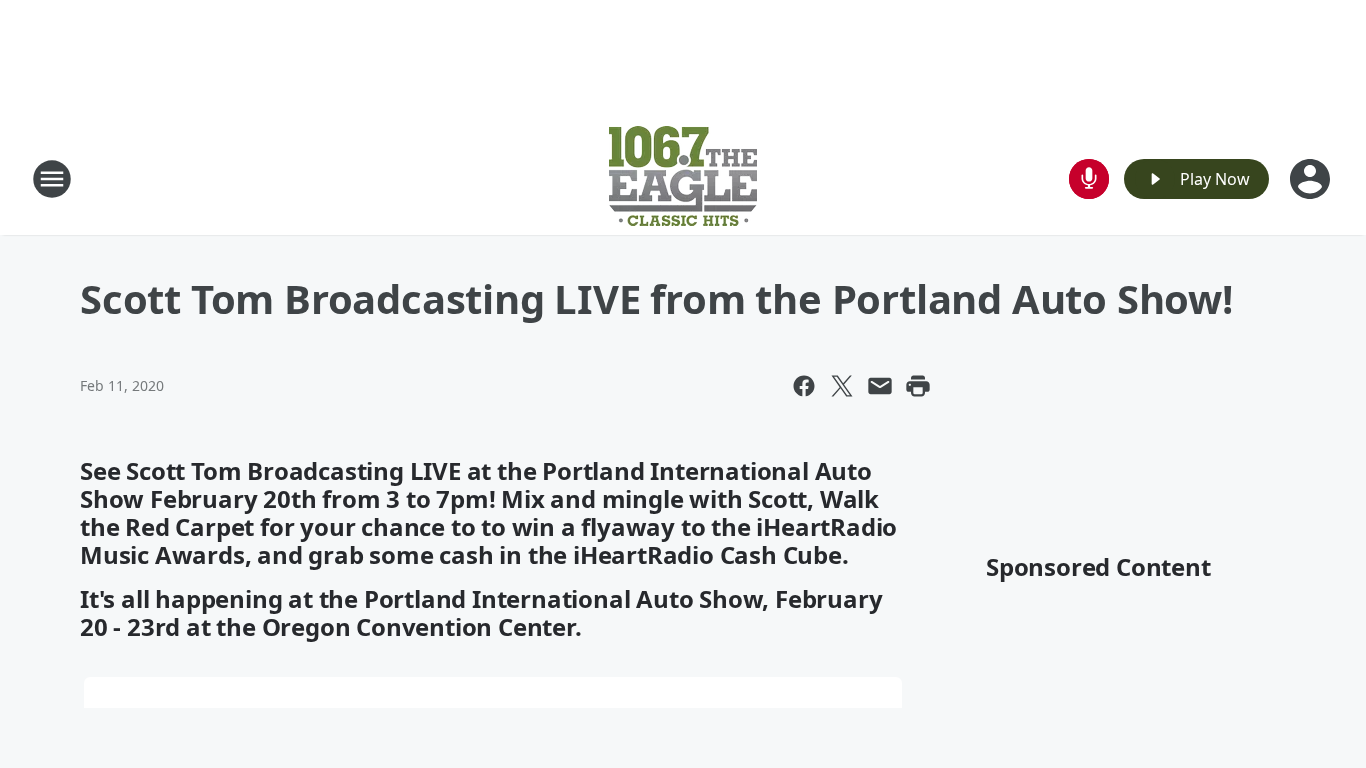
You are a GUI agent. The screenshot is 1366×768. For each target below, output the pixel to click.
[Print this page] (918, 386)
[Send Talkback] (1089, 179)
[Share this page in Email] (880, 386)
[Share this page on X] (842, 386)
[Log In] (1312, 179)
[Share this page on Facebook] (804, 386)
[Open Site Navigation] (52, 179)
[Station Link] (683, 178)
